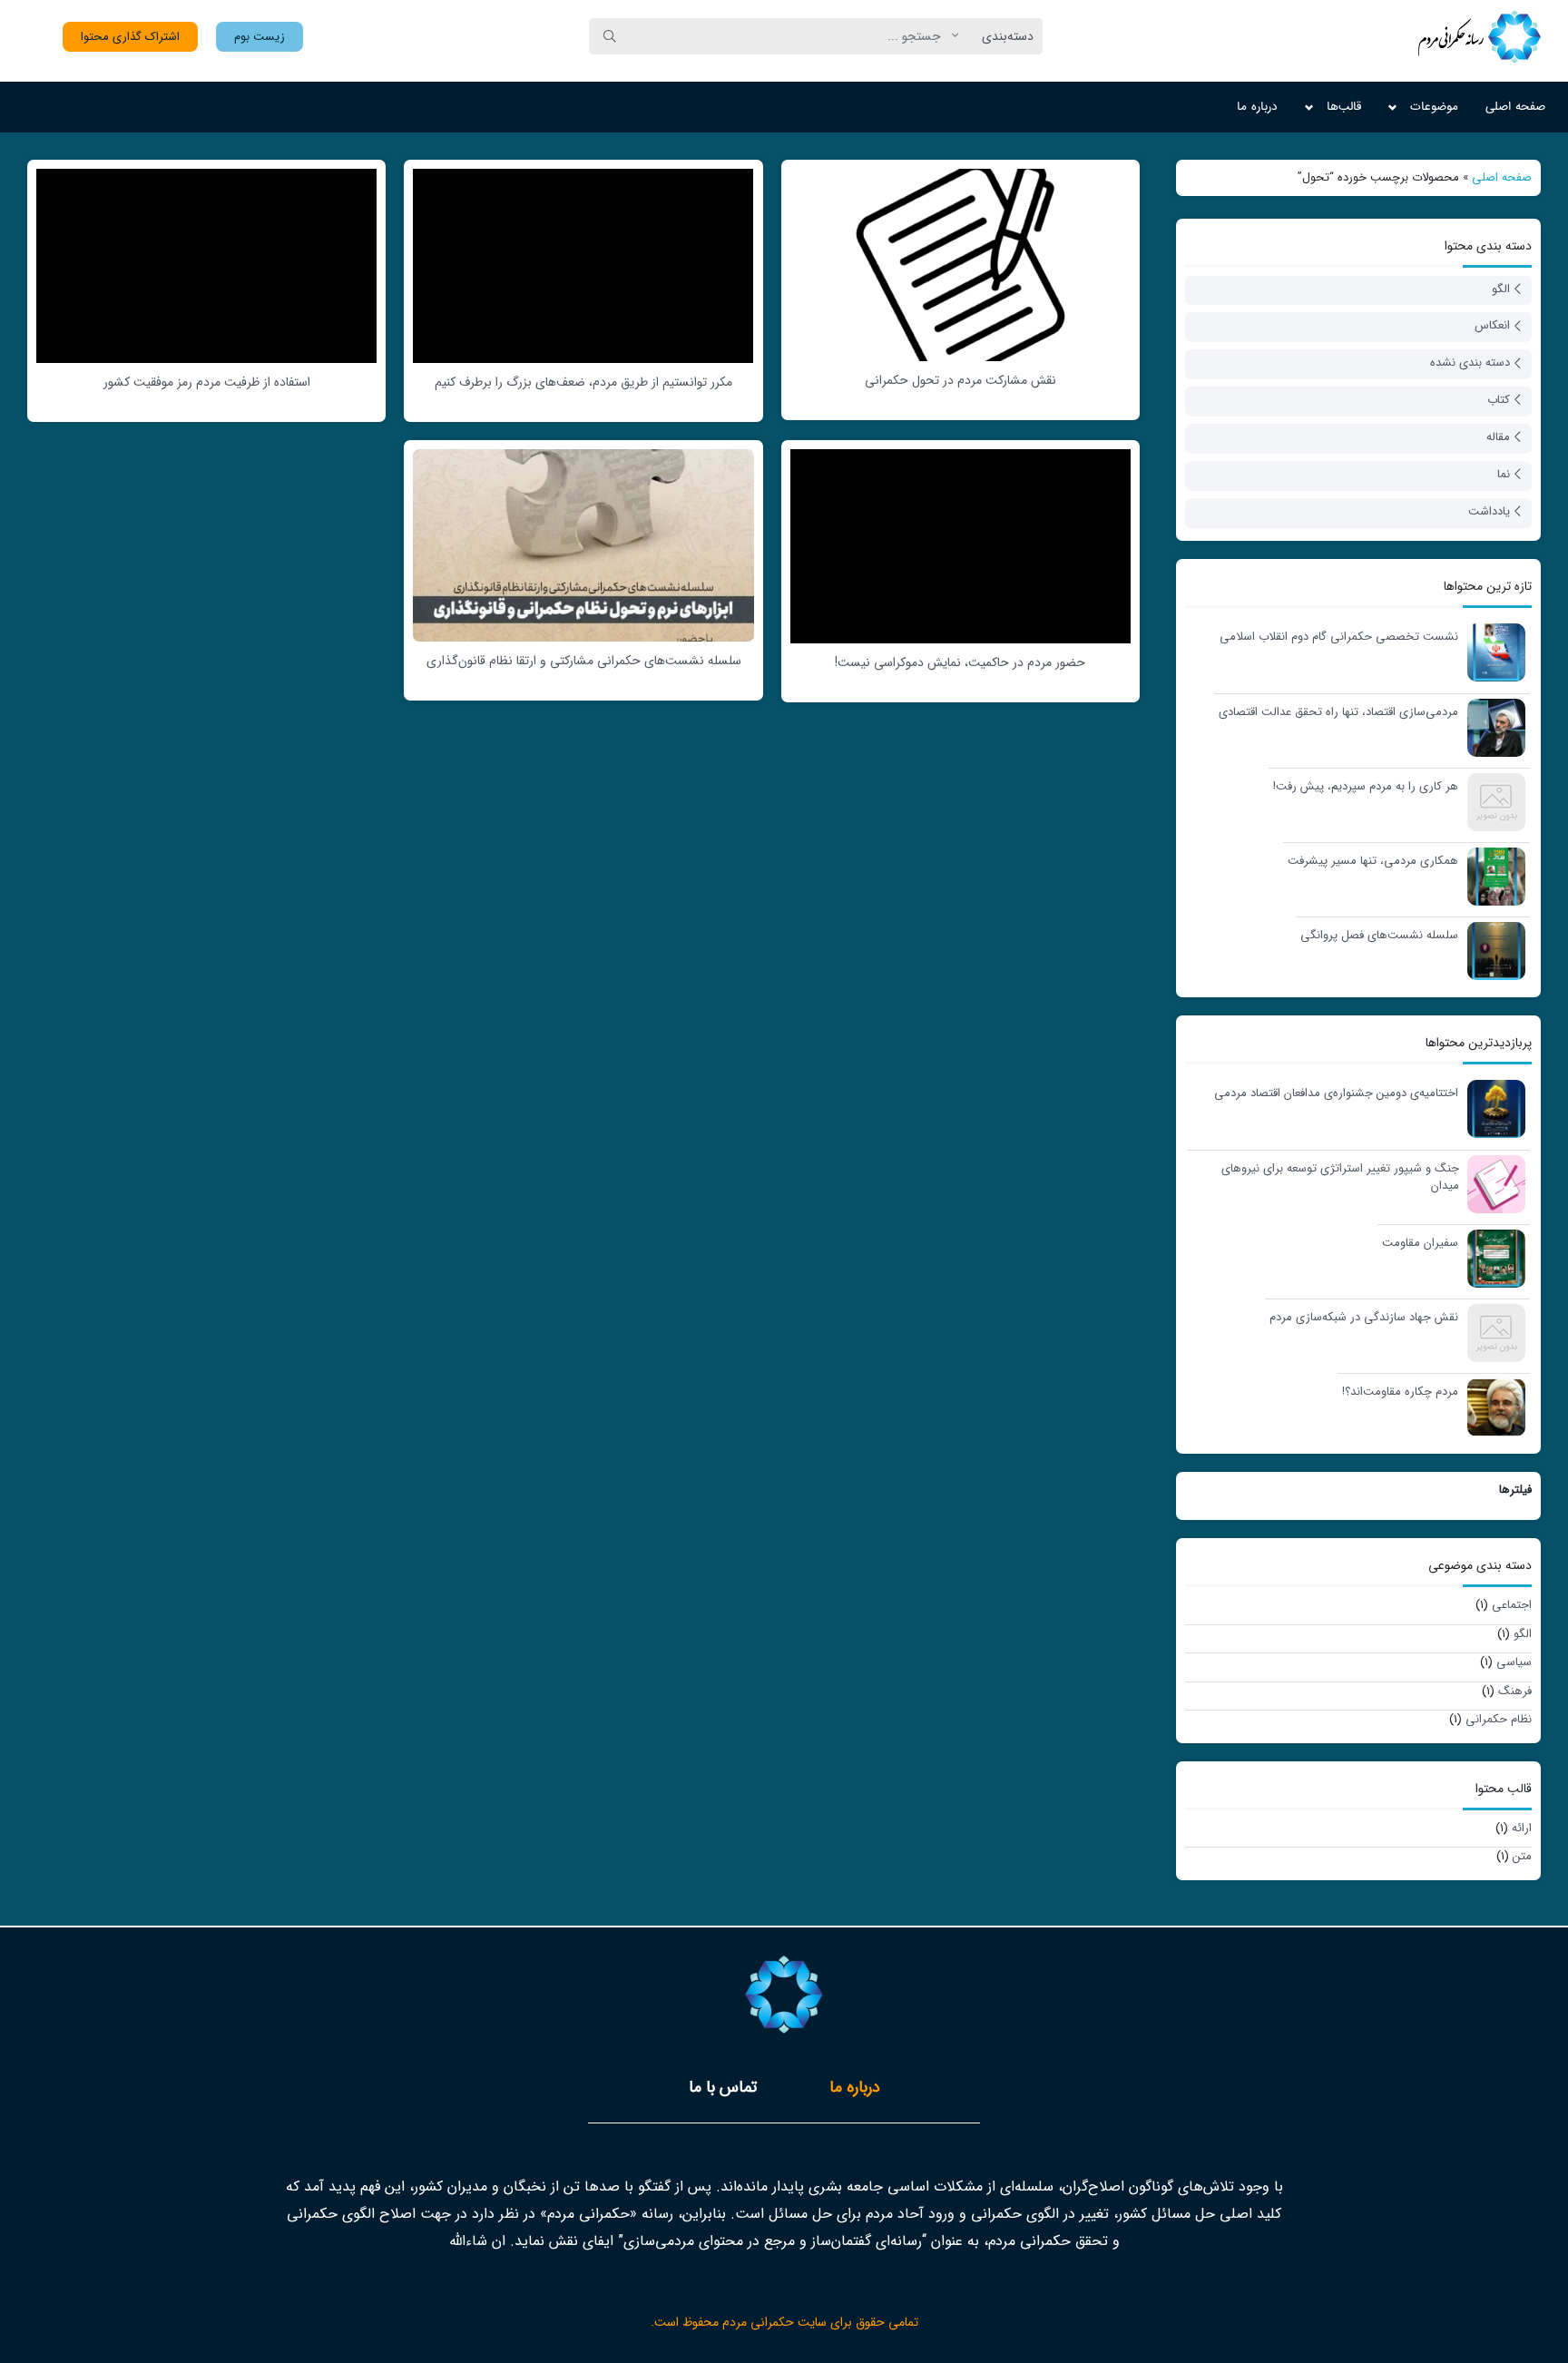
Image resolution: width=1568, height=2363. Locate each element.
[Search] (610, 36)
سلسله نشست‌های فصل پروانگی (1379, 936)
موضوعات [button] (1434, 107)
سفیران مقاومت (1420, 1243)
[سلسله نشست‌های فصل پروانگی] (1492, 950)
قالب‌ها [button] (1344, 107)
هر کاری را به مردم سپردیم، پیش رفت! (1366, 787)
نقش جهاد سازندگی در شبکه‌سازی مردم (1364, 1318)
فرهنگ (1515, 1691)
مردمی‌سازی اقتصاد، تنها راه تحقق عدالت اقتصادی (1338, 712)
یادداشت (1489, 511)
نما (1504, 474)
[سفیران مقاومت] (1492, 1257)
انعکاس (1492, 325)
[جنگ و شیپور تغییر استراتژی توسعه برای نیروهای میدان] (1492, 1183)
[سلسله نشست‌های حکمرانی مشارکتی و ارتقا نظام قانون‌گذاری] (583, 544)
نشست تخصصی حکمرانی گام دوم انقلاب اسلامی (1339, 637)
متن (1522, 1856)
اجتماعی (1512, 1605)
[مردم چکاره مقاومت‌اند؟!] (1492, 1406)
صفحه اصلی (1515, 107)
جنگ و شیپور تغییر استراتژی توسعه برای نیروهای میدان (1340, 1177)
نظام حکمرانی (1499, 1719)
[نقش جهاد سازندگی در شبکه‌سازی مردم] (1492, 1332)
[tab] (855, 2088)
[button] (260, 37)
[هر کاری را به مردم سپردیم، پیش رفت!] (1492, 801)
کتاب (1499, 400)
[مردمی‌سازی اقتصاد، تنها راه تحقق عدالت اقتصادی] (1492, 726)
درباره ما (1257, 107)
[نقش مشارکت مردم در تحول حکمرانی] (960, 264)
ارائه (1522, 1828)
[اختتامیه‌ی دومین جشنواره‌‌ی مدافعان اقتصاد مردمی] (1492, 1108)
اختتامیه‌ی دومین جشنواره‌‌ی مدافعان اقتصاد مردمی (1336, 1093)
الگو (1501, 289)
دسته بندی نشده (1470, 363)
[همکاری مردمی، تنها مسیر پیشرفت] (1492, 875)
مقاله (1498, 437)
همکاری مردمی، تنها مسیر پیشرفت (1373, 861)
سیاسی (1514, 1662)
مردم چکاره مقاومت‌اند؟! (1400, 1392)
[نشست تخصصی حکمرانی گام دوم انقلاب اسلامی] (1492, 651)
